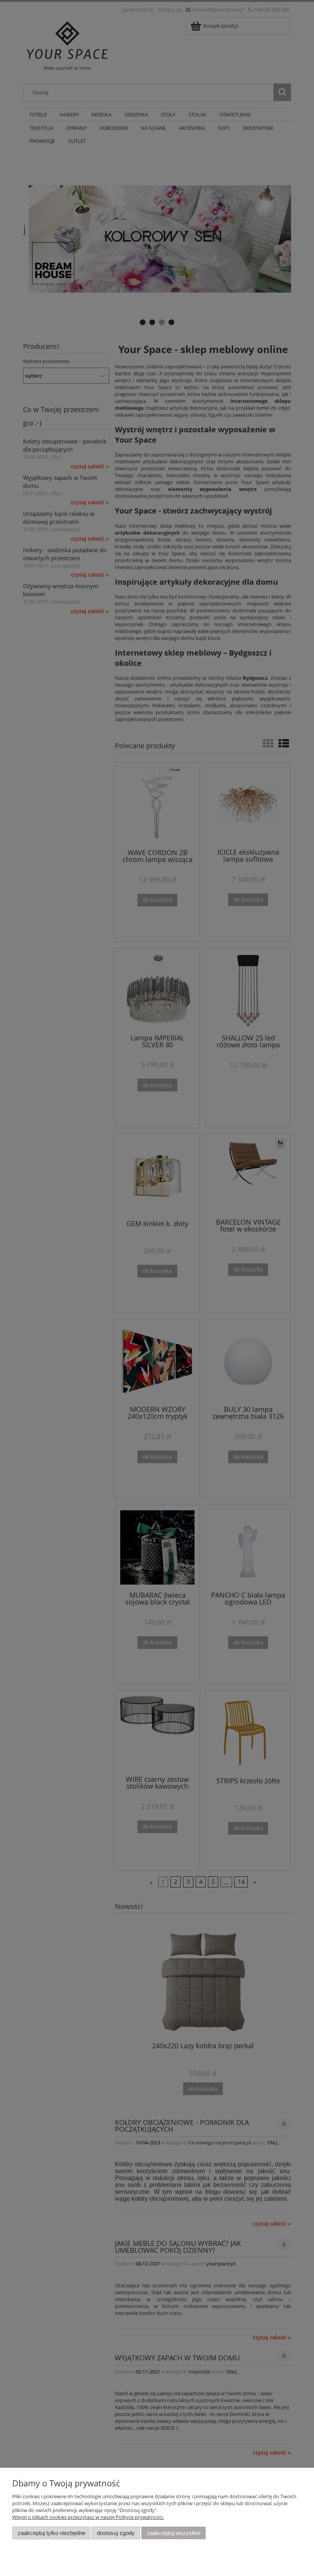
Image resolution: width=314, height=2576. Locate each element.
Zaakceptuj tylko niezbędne (52, 2533)
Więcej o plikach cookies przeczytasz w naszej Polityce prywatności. (88, 2517)
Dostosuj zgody (116, 2533)
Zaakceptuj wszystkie (174, 2533)
